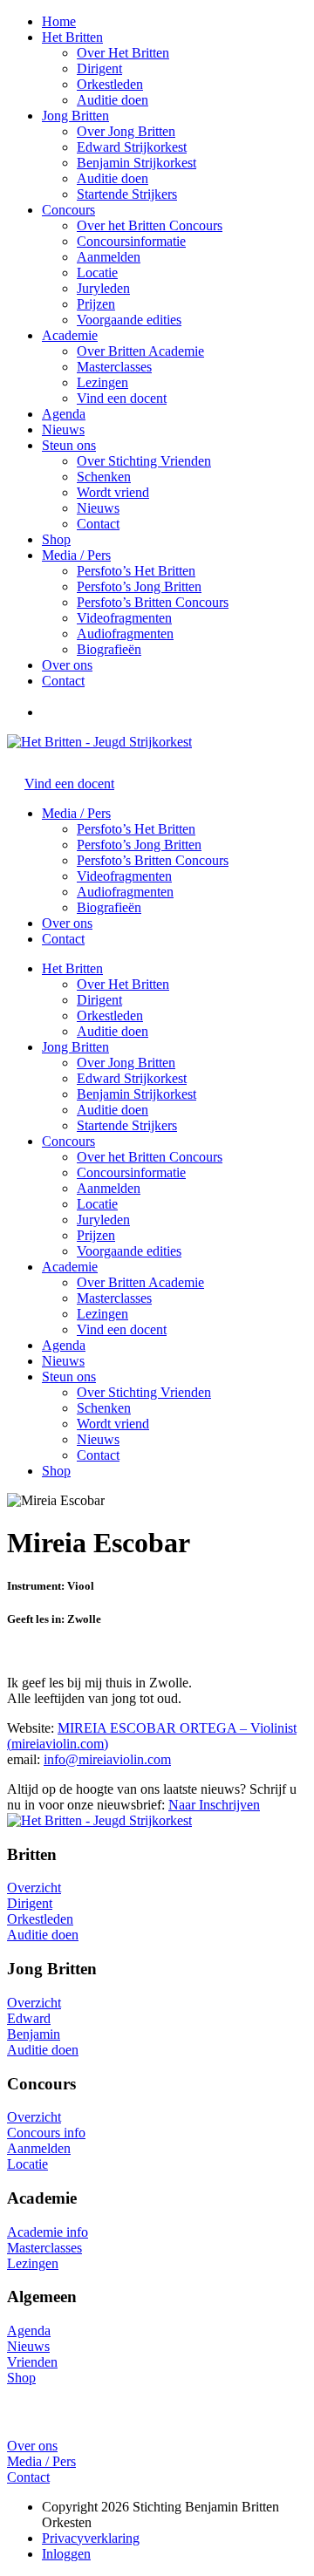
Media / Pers (76, 555)
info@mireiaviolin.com (107, 1759)
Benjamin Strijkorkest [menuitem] (137, 1094)
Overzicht (34, 1888)
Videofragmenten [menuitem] (124, 876)
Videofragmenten (124, 618)
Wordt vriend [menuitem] (113, 1424)
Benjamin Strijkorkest (137, 163)
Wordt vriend (113, 492)
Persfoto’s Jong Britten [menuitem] (139, 845)
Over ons (67, 665)
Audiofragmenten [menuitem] (125, 892)
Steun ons (69, 445)
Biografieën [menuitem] (109, 907)
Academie (70, 335)
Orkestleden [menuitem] (110, 1015)
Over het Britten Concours (150, 225)
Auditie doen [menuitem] (113, 1031)
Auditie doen (113, 100)
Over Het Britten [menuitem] (123, 984)
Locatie (97, 273)
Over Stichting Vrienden (144, 461)
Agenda (64, 414)
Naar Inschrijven (214, 1805)
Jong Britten (75, 116)
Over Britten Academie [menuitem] (140, 1282)
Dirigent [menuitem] (99, 1000)
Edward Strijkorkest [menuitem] (132, 1078)
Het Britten (72, 37)
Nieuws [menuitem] (98, 1439)
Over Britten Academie (140, 351)
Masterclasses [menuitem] (114, 1298)
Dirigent (99, 68)
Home (59, 21)
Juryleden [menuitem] (103, 1220)
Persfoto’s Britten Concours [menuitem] (153, 860)
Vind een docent (122, 398)
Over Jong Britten (126, 131)
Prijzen (96, 304)
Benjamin (34, 2034)
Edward (29, 2018)
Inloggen (66, 2554)
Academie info (48, 2232)
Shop (56, 539)
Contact (98, 524)
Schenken (104, 477)
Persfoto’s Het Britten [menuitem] (136, 829)
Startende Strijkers (127, 194)
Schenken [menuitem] (104, 1408)
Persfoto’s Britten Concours (153, 602)
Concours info (46, 2133)
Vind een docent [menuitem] (122, 1329)
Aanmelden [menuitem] (109, 1188)
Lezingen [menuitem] (102, 1314)
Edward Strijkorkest (132, 147)
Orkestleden (110, 84)
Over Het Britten (123, 53)
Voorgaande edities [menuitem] (129, 1251)
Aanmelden (109, 257)
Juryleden (103, 288)
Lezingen (102, 382)
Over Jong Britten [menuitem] (126, 1063)
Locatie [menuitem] (97, 1204)
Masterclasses (114, 367)
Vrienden (32, 2362)
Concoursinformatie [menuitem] (131, 1172)
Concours (68, 210)
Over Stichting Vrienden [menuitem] (144, 1392)
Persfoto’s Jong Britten (139, 586)
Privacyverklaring (91, 2538)
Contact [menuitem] (98, 1455)
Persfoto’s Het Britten (136, 571)
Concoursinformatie (131, 241)
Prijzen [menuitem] (96, 1235)
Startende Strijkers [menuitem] (127, 1125)
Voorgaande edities (129, 320)
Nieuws (63, 429)
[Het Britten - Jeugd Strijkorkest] (99, 742)
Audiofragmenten (125, 634)
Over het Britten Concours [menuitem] (150, 1157)
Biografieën (109, 649)
